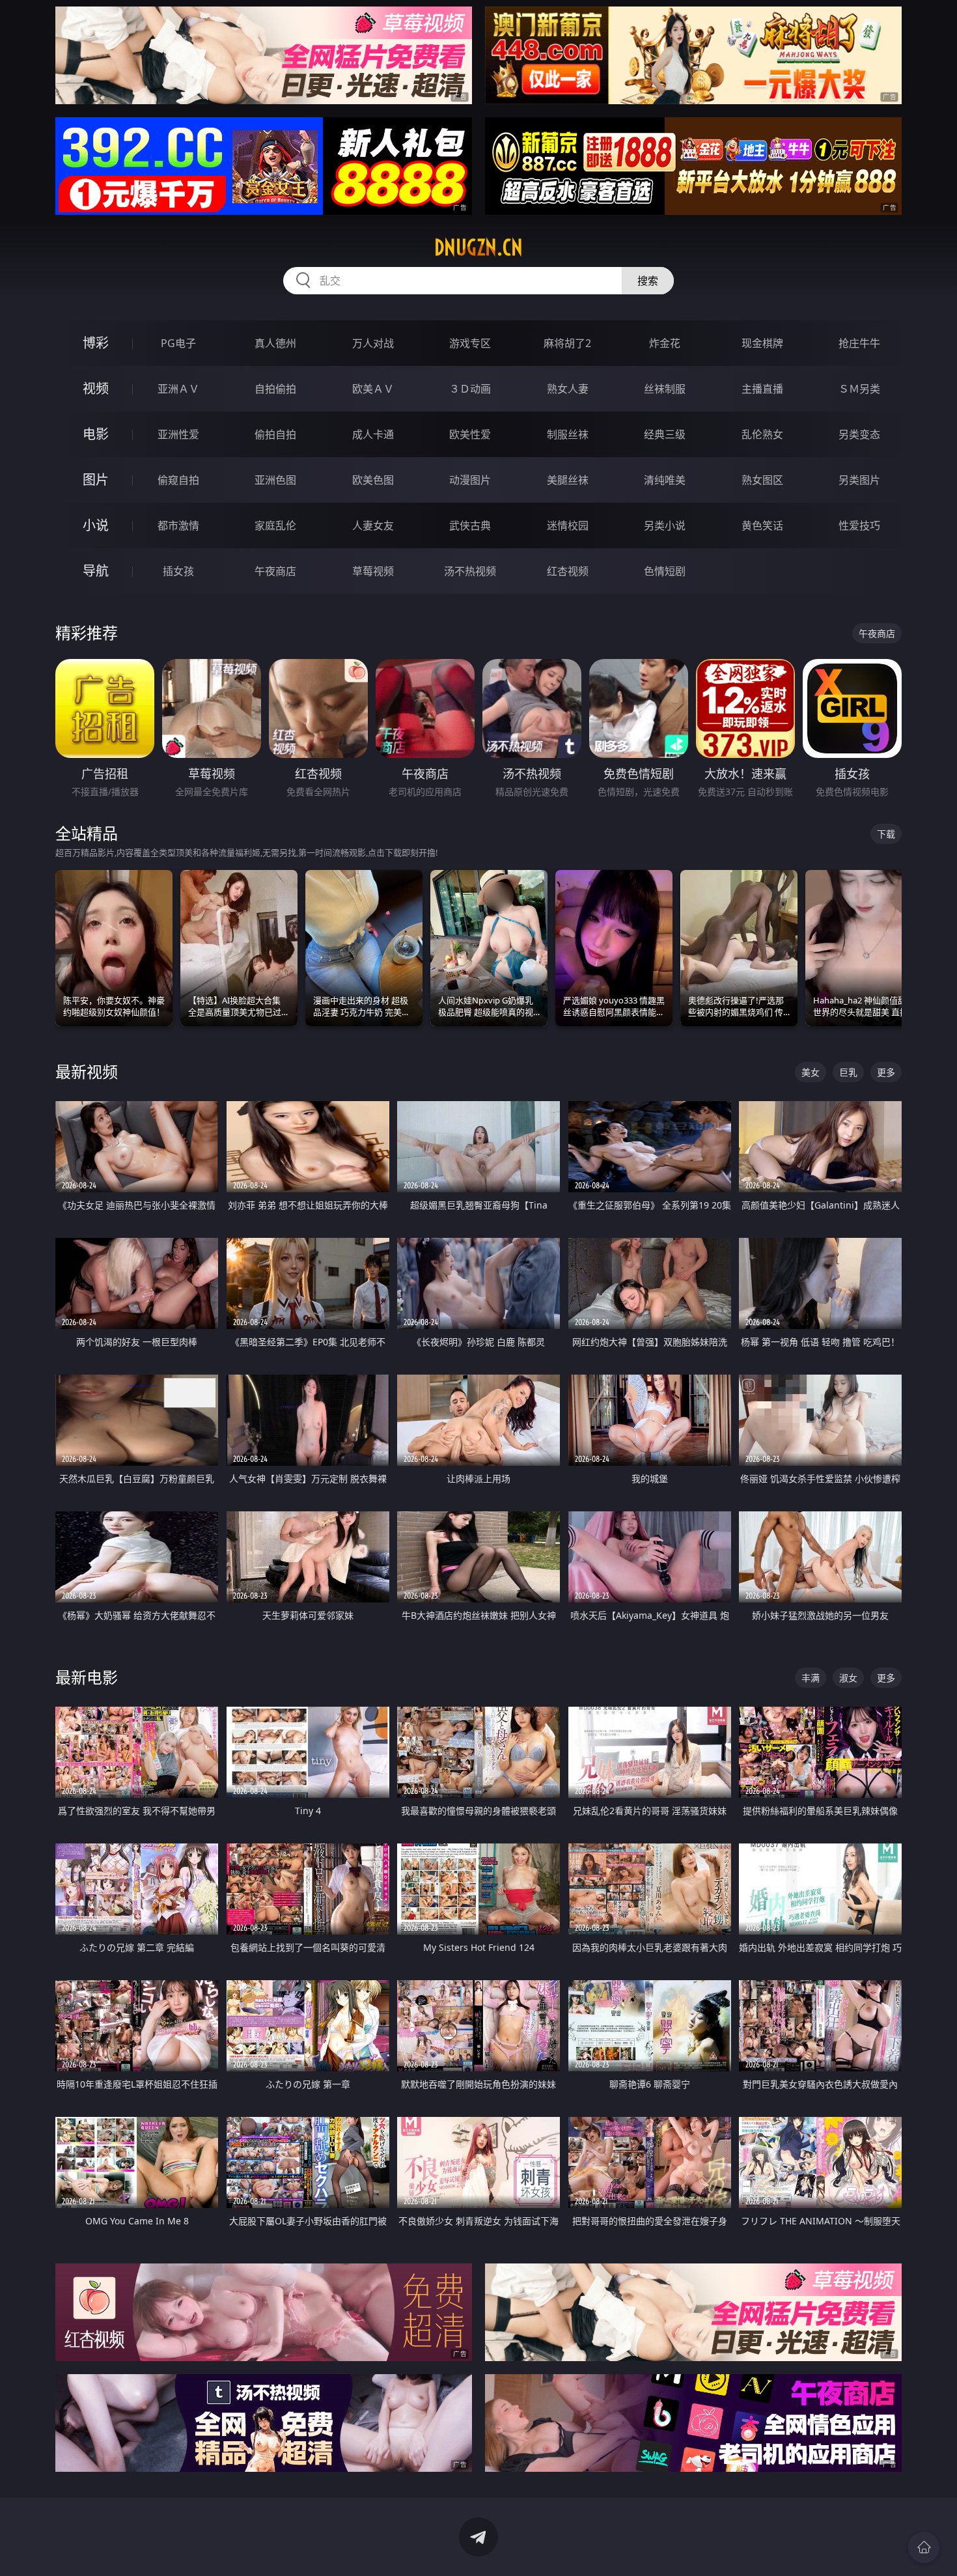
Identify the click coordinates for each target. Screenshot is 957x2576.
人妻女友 (373, 525)
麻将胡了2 (567, 343)
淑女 (848, 1678)
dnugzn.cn (478, 247)
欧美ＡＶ (373, 389)
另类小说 (665, 525)
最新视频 (87, 1071)
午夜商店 (275, 571)
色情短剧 (665, 571)
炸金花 (665, 343)
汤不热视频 (470, 571)
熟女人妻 (568, 389)
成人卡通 (373, 434)
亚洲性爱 (178, 434)
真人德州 (275, 343)
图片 (96, 480)
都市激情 (178, 525)
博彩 (96, 343)
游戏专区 (470, 343)
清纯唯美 (665, 480)
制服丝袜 (568, 434)
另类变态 (859, 434)
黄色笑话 (762, 525)
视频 (96, 388)
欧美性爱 (470, 434)
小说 (96, 525)
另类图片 (859, 480)
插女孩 (178, 571)
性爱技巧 (859, 525)
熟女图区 (762, 480)
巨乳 (848, 1072)
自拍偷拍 (275, 389)
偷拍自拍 (275, 434)
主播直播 (762, 389)
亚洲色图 (275, 480)
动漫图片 (470, 480)
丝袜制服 (665, 389)
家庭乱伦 (275, 525)
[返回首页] (924, 2547)
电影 (96, 434)
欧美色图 (373, 480)
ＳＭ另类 (859, 389)
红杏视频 (568, 571)
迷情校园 (568, 525)
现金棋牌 (762, 343)
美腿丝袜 (568, 480)
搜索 (648, 281)
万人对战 (373, 343)
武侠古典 (470, 525)
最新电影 (87, 1677)
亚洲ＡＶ (178, 389)
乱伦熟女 (762, 434)
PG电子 (178, 343)
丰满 (811, 1678)
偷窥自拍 (178, 480)
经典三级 (665, 434)
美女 (811, 1072)
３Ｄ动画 (470, 389)
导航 (96, 571)
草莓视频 (373, 571)
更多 (886, 1072)
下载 (886, 834)
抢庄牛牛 (859, 343)
